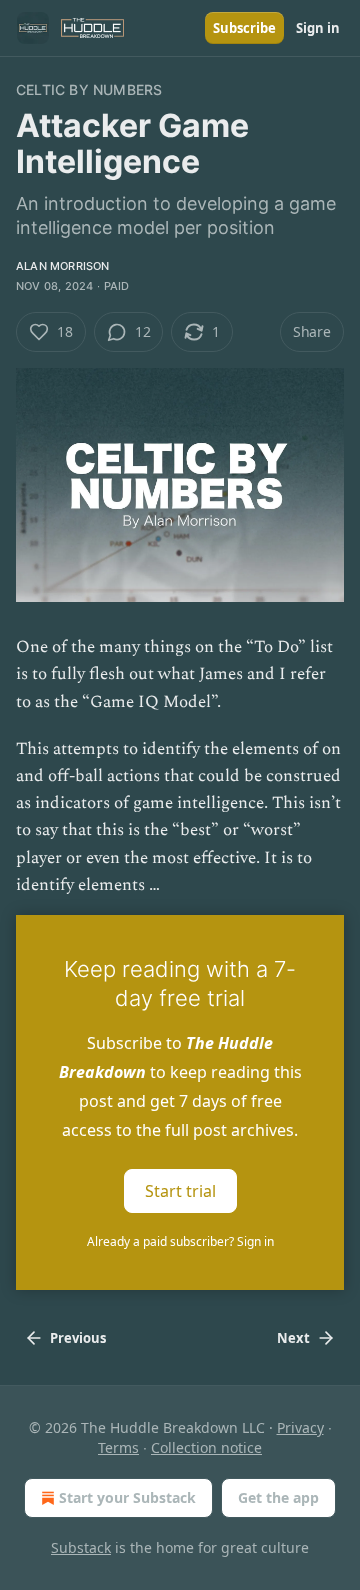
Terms (118, 1447)
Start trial (180, 1190)
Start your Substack (127, 1497)
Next (293, 1338)
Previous (78, 1338)
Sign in (318, 28)
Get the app (278, 1497)
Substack (81, 1547)
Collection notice (206, 1447)
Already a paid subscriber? (180, 1241)
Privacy (300, 1427)
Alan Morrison (63, 266)
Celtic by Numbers (89, 89)
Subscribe (244, 28)
